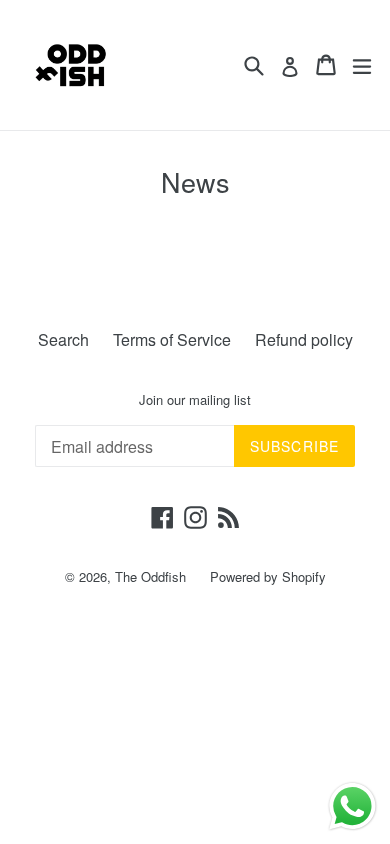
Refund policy (304, 339)
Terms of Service (172, 339)
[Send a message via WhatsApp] (352, 806)
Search (63, 339)
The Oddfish (150, 576)
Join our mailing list (195, 400)
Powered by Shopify (268, 576)
